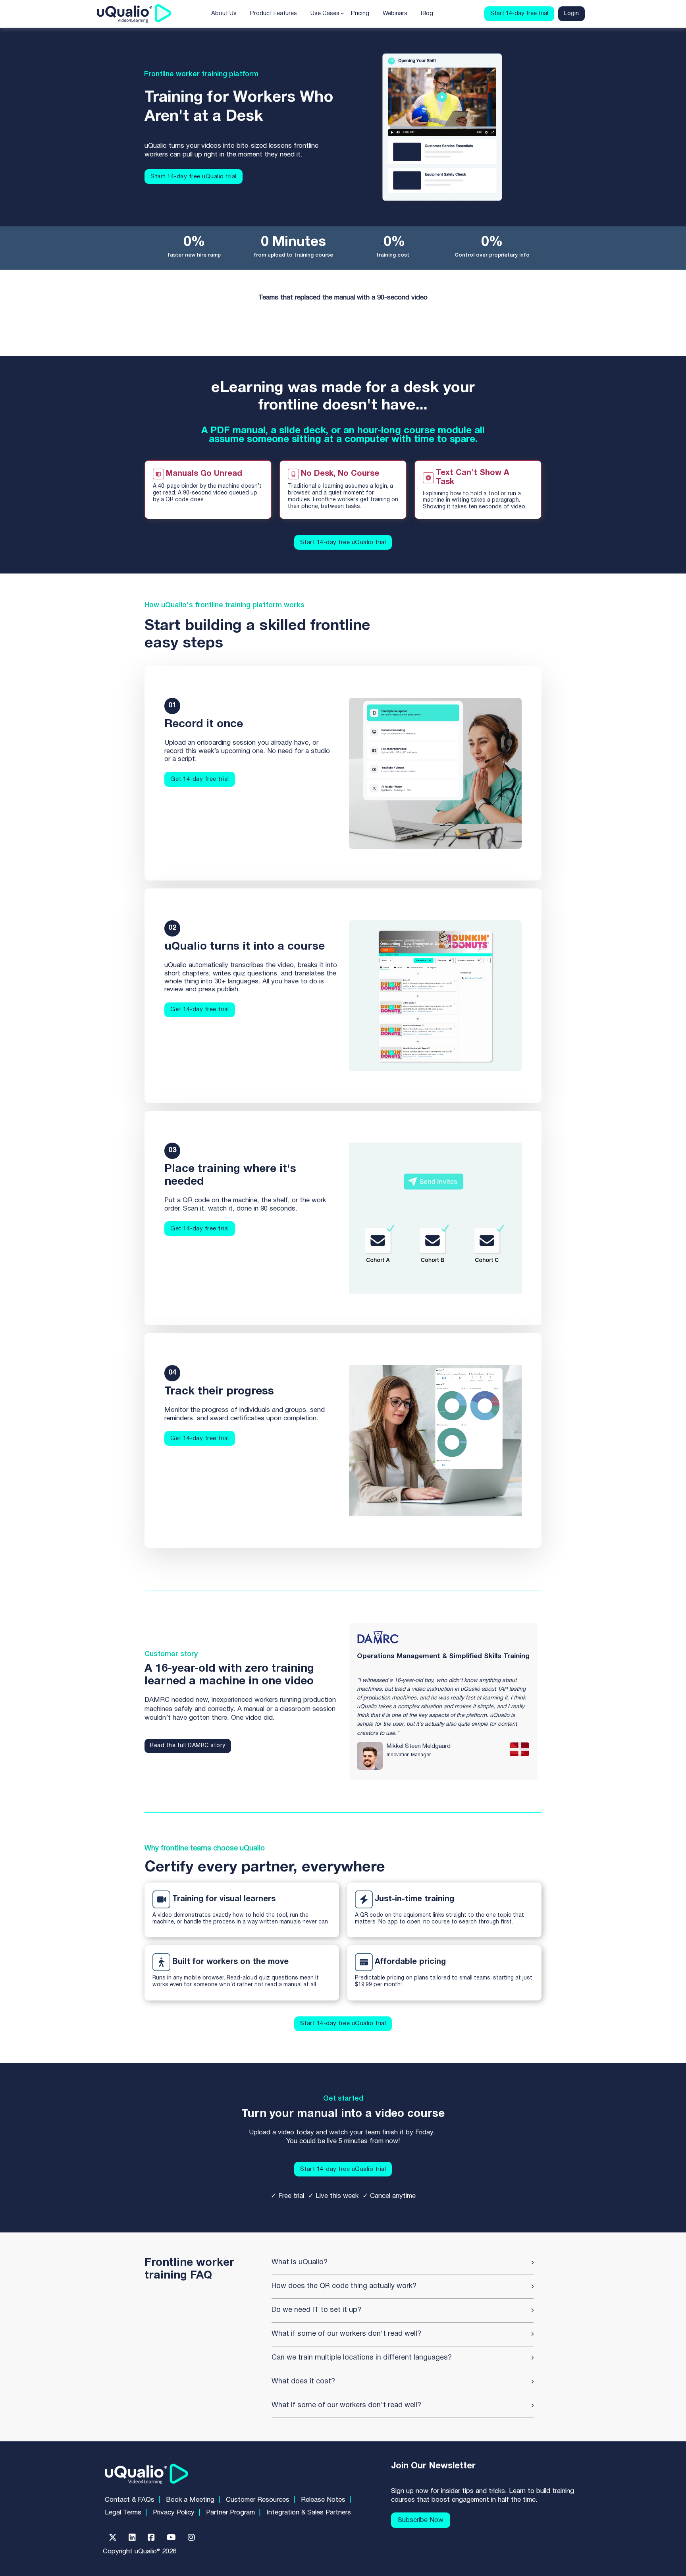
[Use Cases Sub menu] (342, 14)
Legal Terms (123, 2513)
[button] (403, 2263)
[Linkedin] (132, 2537)
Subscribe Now (421, 2520)
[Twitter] (113, 2537)
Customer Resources (258, 2500)
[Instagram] (191, 2537)
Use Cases (325, 14)
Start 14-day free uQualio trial (194, 177)
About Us (224, 14)
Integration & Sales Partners (309, 2513)
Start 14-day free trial (519, 14)
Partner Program (230, 2513)
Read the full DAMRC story (188, 1746)
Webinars (395, 14)
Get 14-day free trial (200, 779)
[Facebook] (151, 2537)
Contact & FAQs (130, 2500)
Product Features (274, 14)
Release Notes (323, 2500)
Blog (427, 14)
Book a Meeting (190, 2500)
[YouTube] (171, 2537)
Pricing (360, 14)
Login (571, 14)
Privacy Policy (174, 2513)
